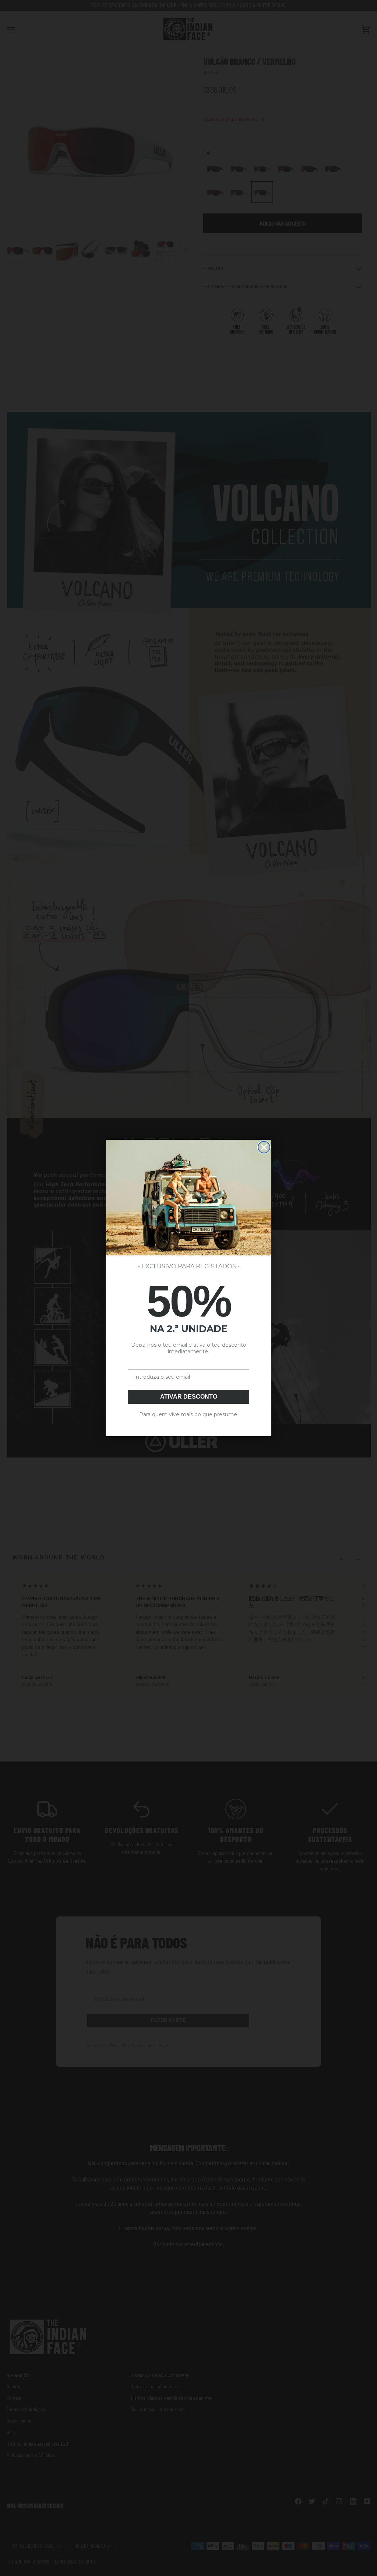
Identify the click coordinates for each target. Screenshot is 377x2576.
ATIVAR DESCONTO (189, 1397)
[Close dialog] (264, 1147)
